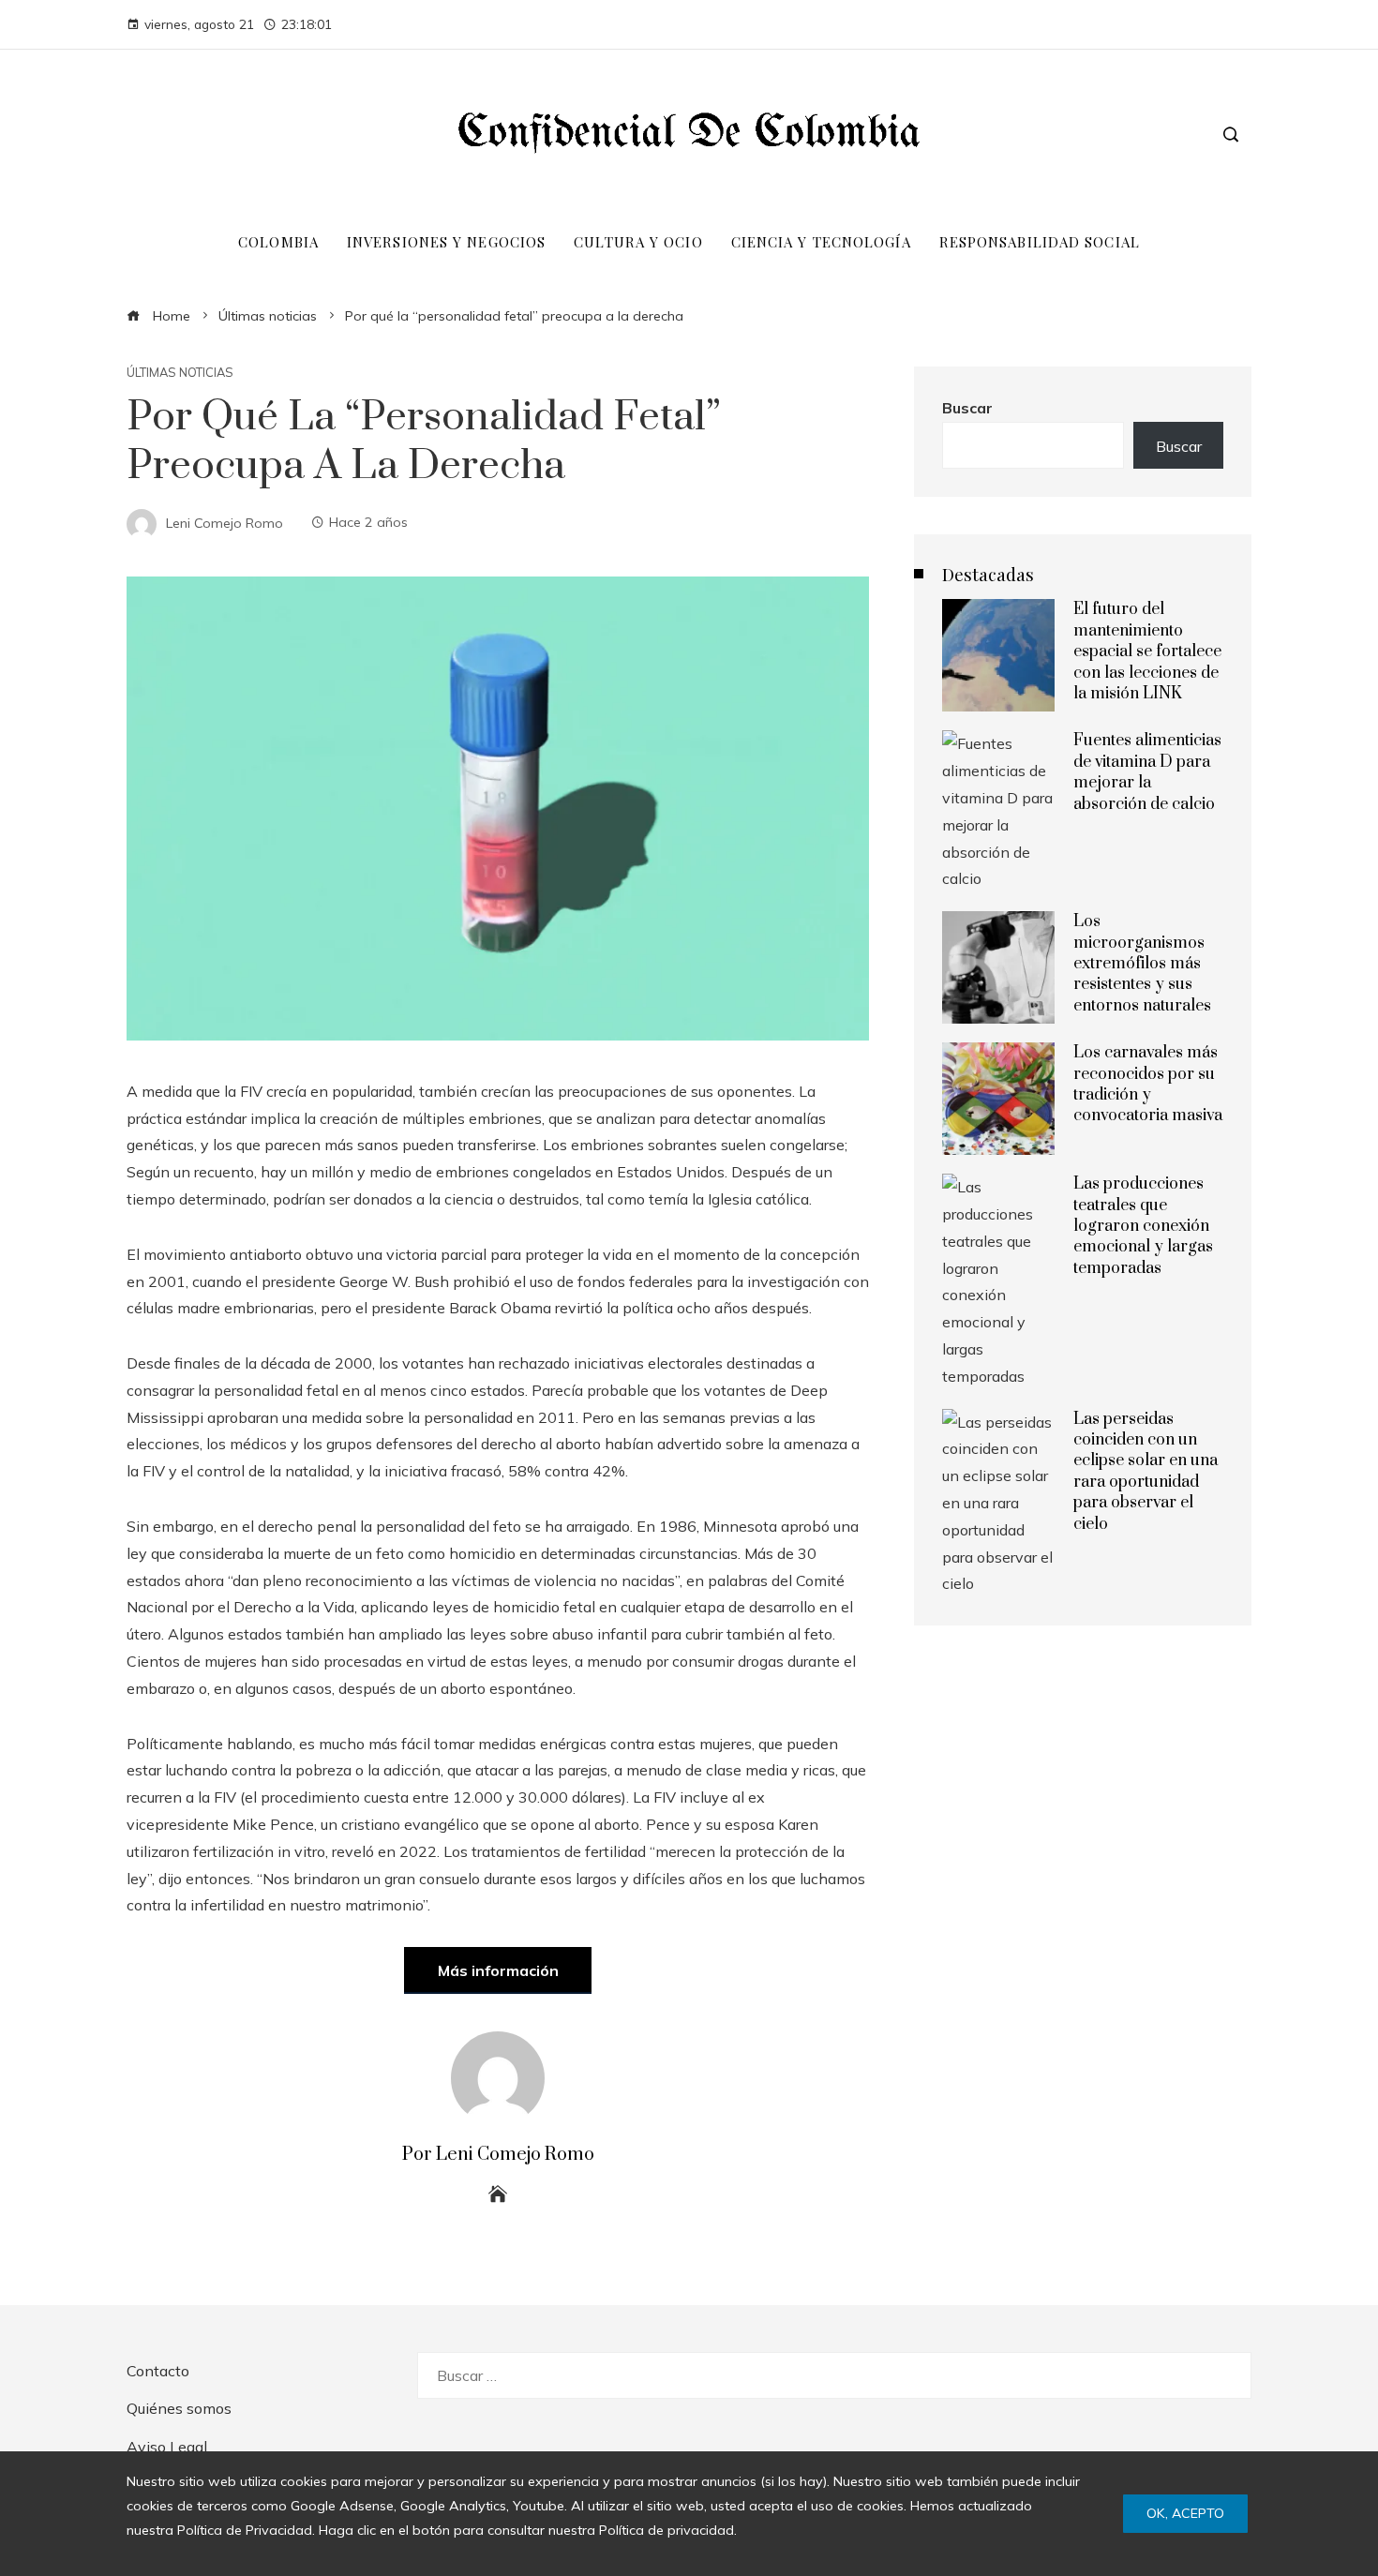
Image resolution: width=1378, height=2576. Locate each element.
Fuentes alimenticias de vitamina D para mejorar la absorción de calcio (1147, 772)
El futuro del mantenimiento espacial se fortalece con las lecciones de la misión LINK (1147, 651)
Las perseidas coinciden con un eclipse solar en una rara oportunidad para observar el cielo (1146, 1472)
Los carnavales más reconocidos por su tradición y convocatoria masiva (1148, 1084)
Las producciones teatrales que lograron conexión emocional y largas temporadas (1143, 1226)
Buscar (967, 408)
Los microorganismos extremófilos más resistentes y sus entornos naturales (1142, 964)
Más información (498, 1970)
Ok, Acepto (1185, 2513)
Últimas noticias (180, 373)
